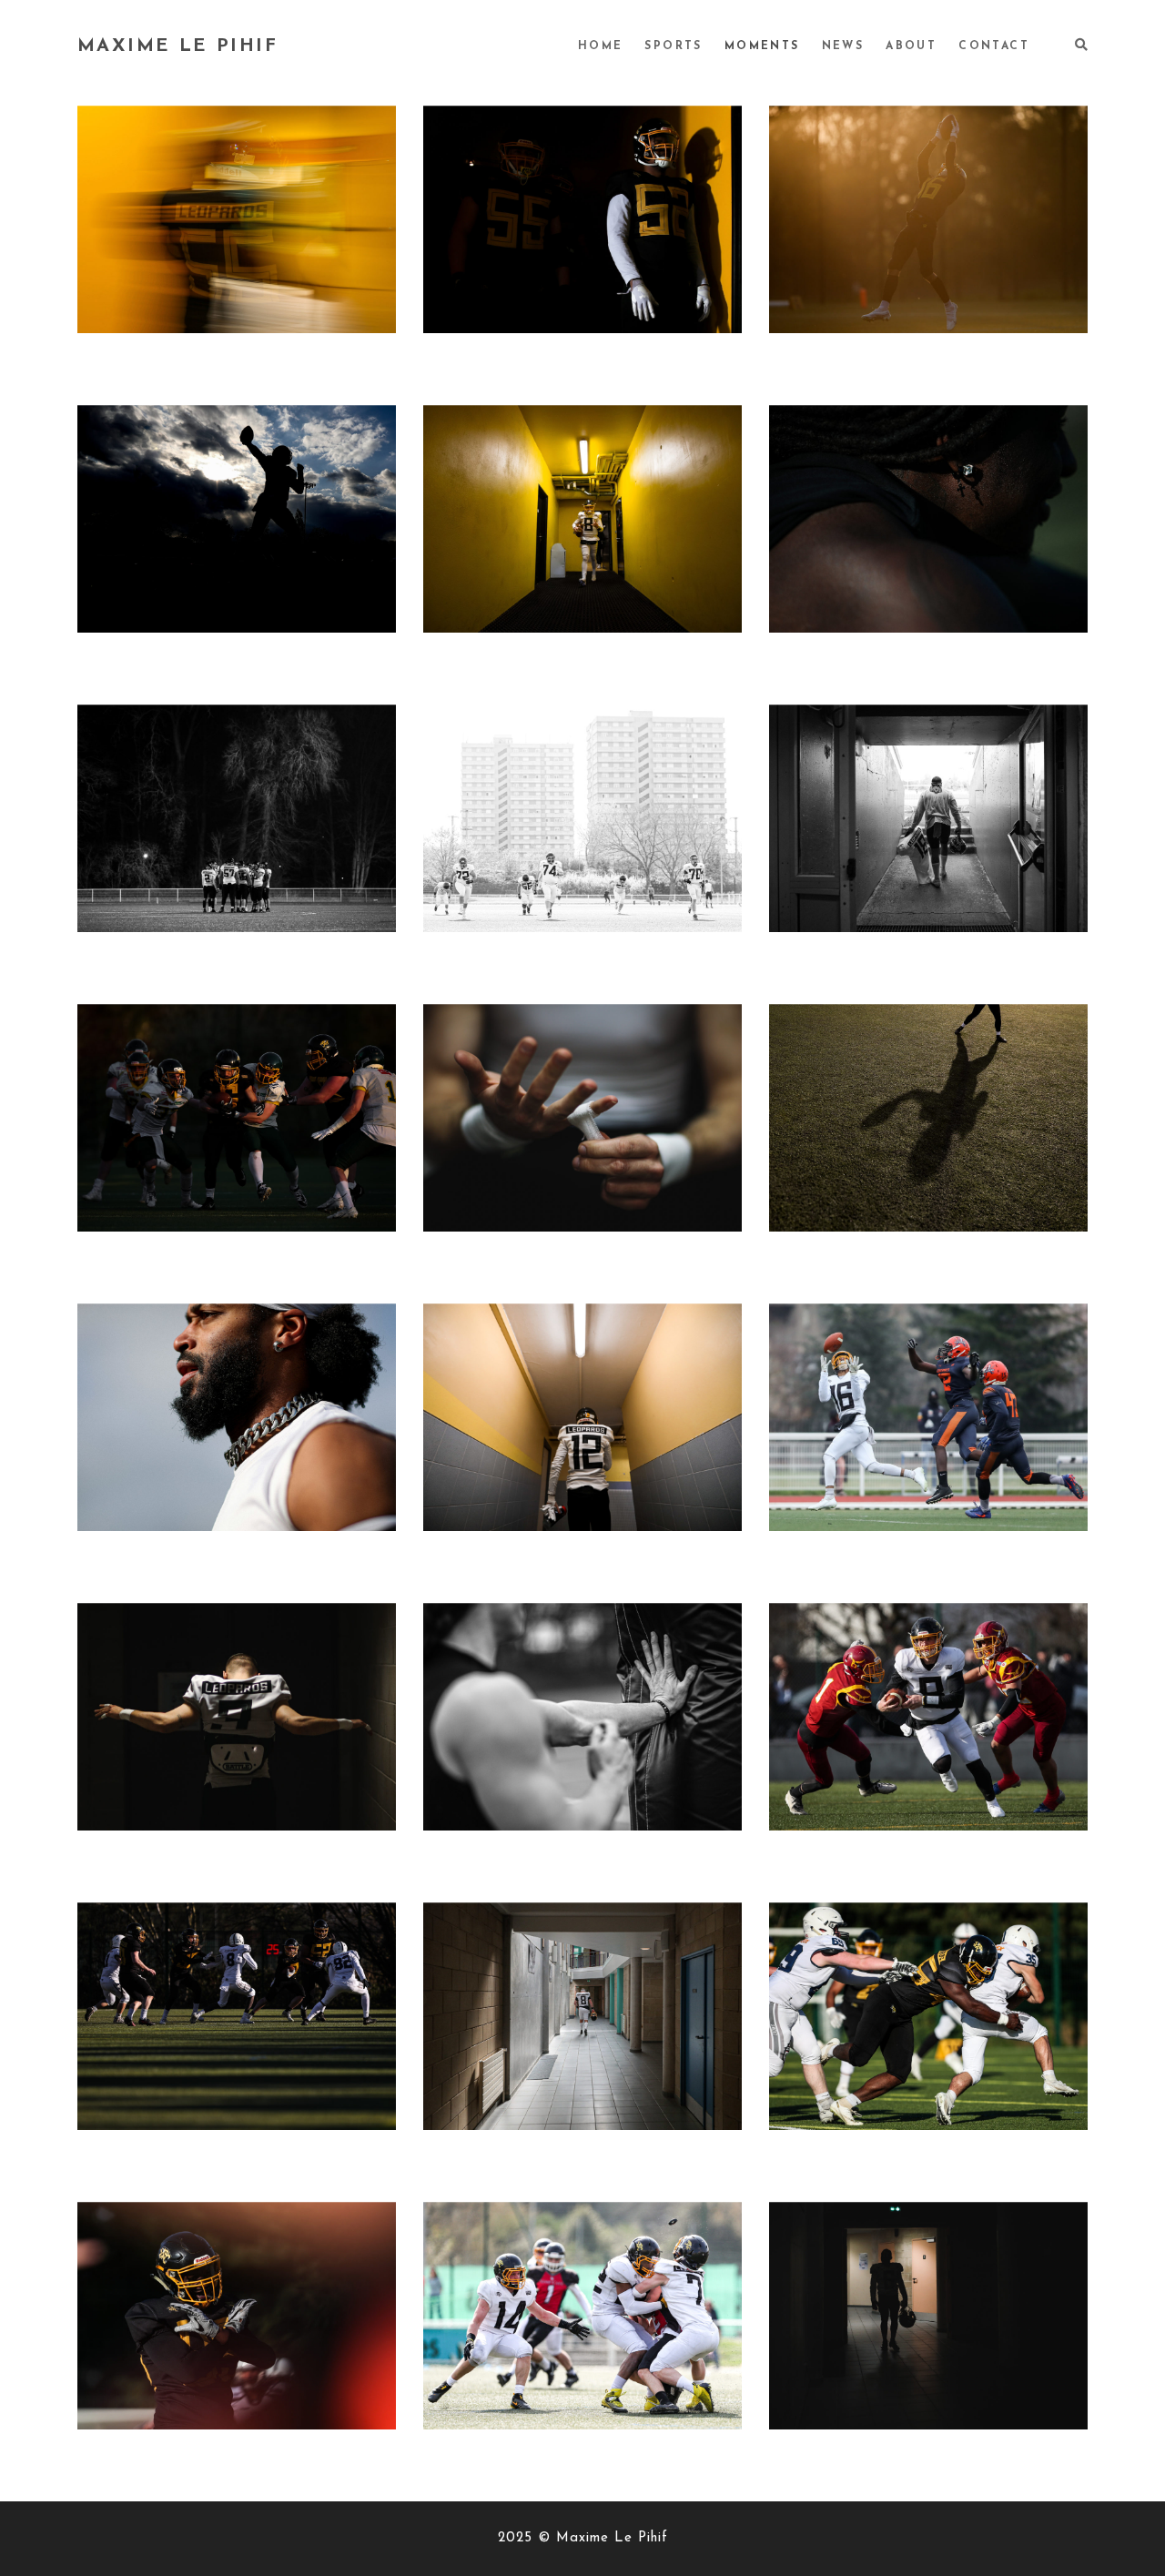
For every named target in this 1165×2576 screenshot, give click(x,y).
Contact (994, 46)
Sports (673, 46)
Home (601, 46)
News (843, 46)
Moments (762, 46)
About (911, 46)
